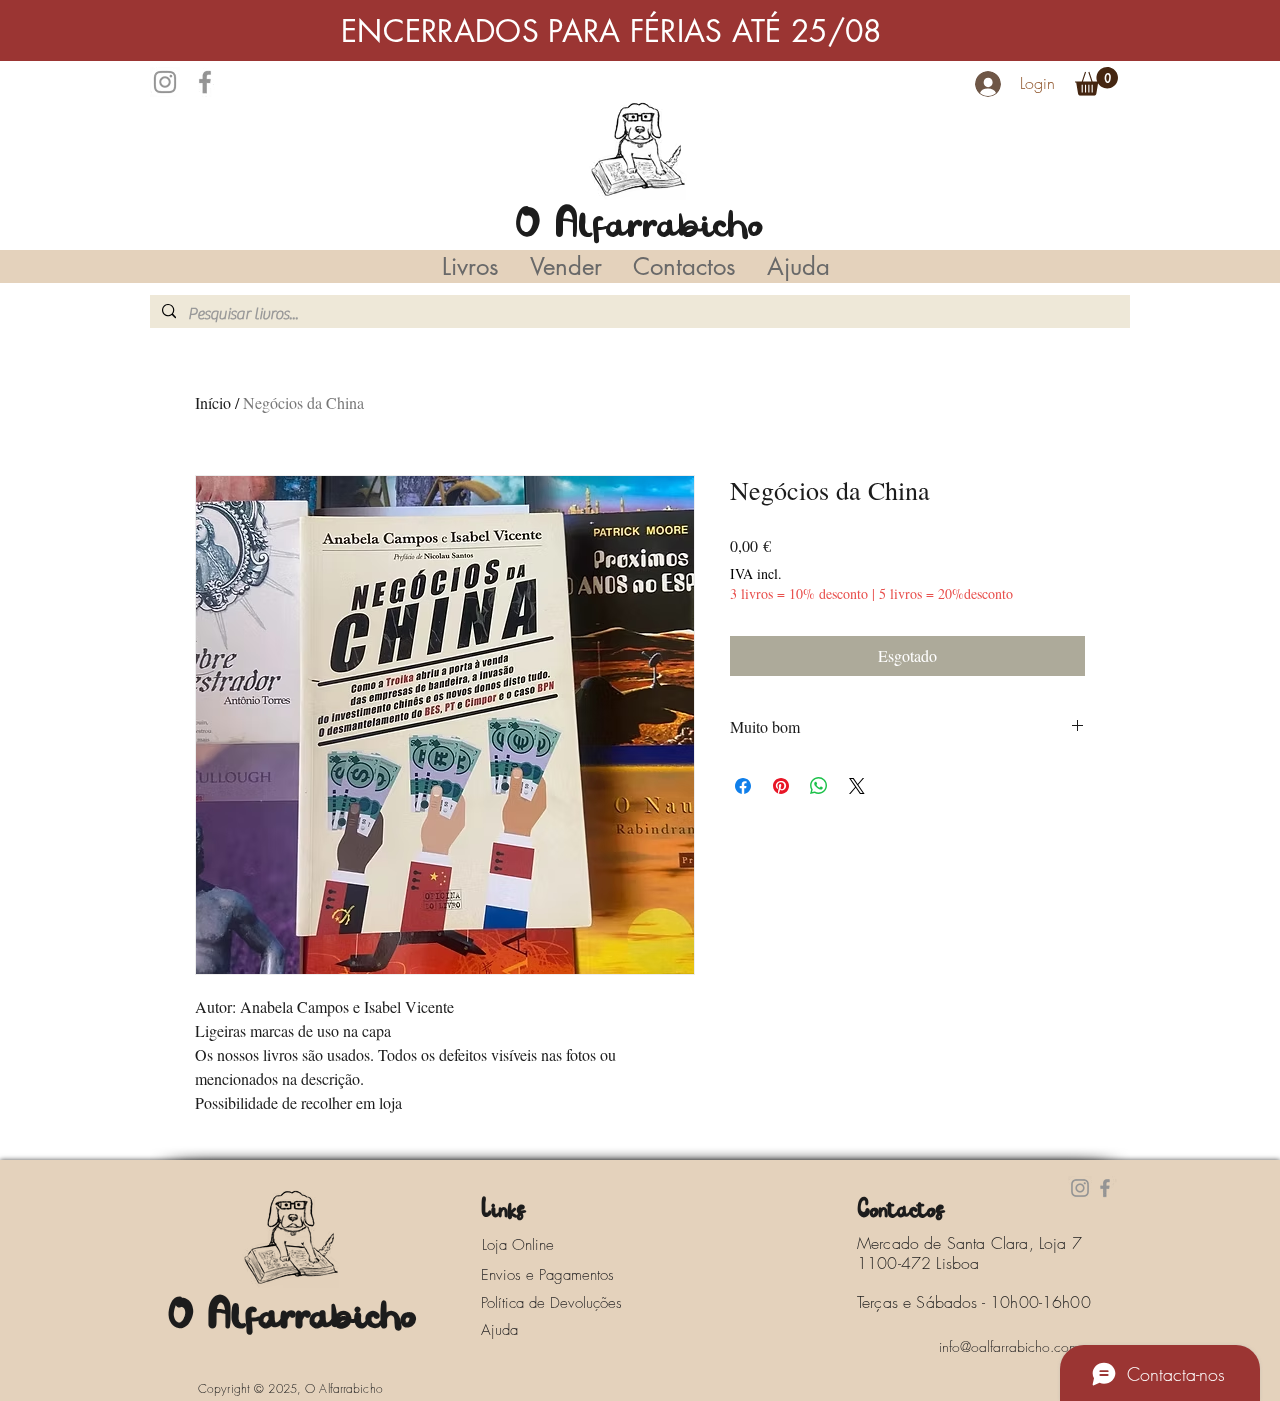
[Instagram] (165, 82)
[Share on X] (857, 786)
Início (213, 402)
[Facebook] (205, 82)
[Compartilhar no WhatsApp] (819, 786)
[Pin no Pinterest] (781, 786)
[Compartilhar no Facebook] (743, 786)
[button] (1096, 81)
